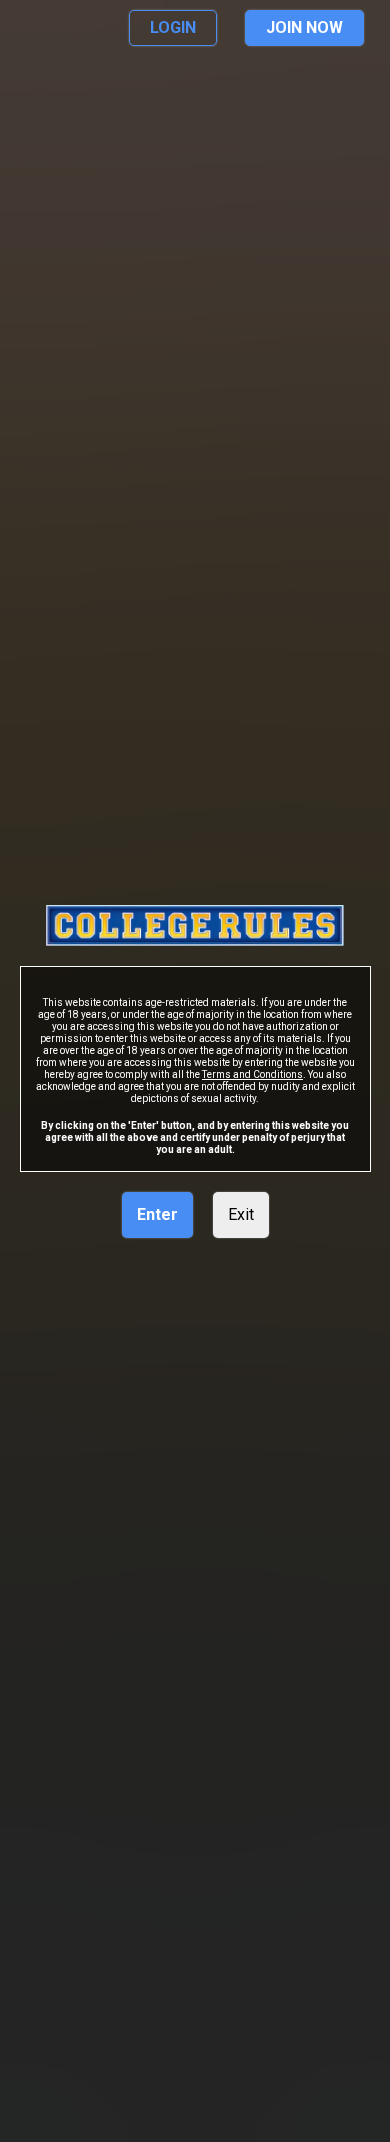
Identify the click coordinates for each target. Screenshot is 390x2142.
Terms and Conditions (252, 1074)
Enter (157, 1214)
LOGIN (173, 27)
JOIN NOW (304, 27)
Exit (241, 1214)
